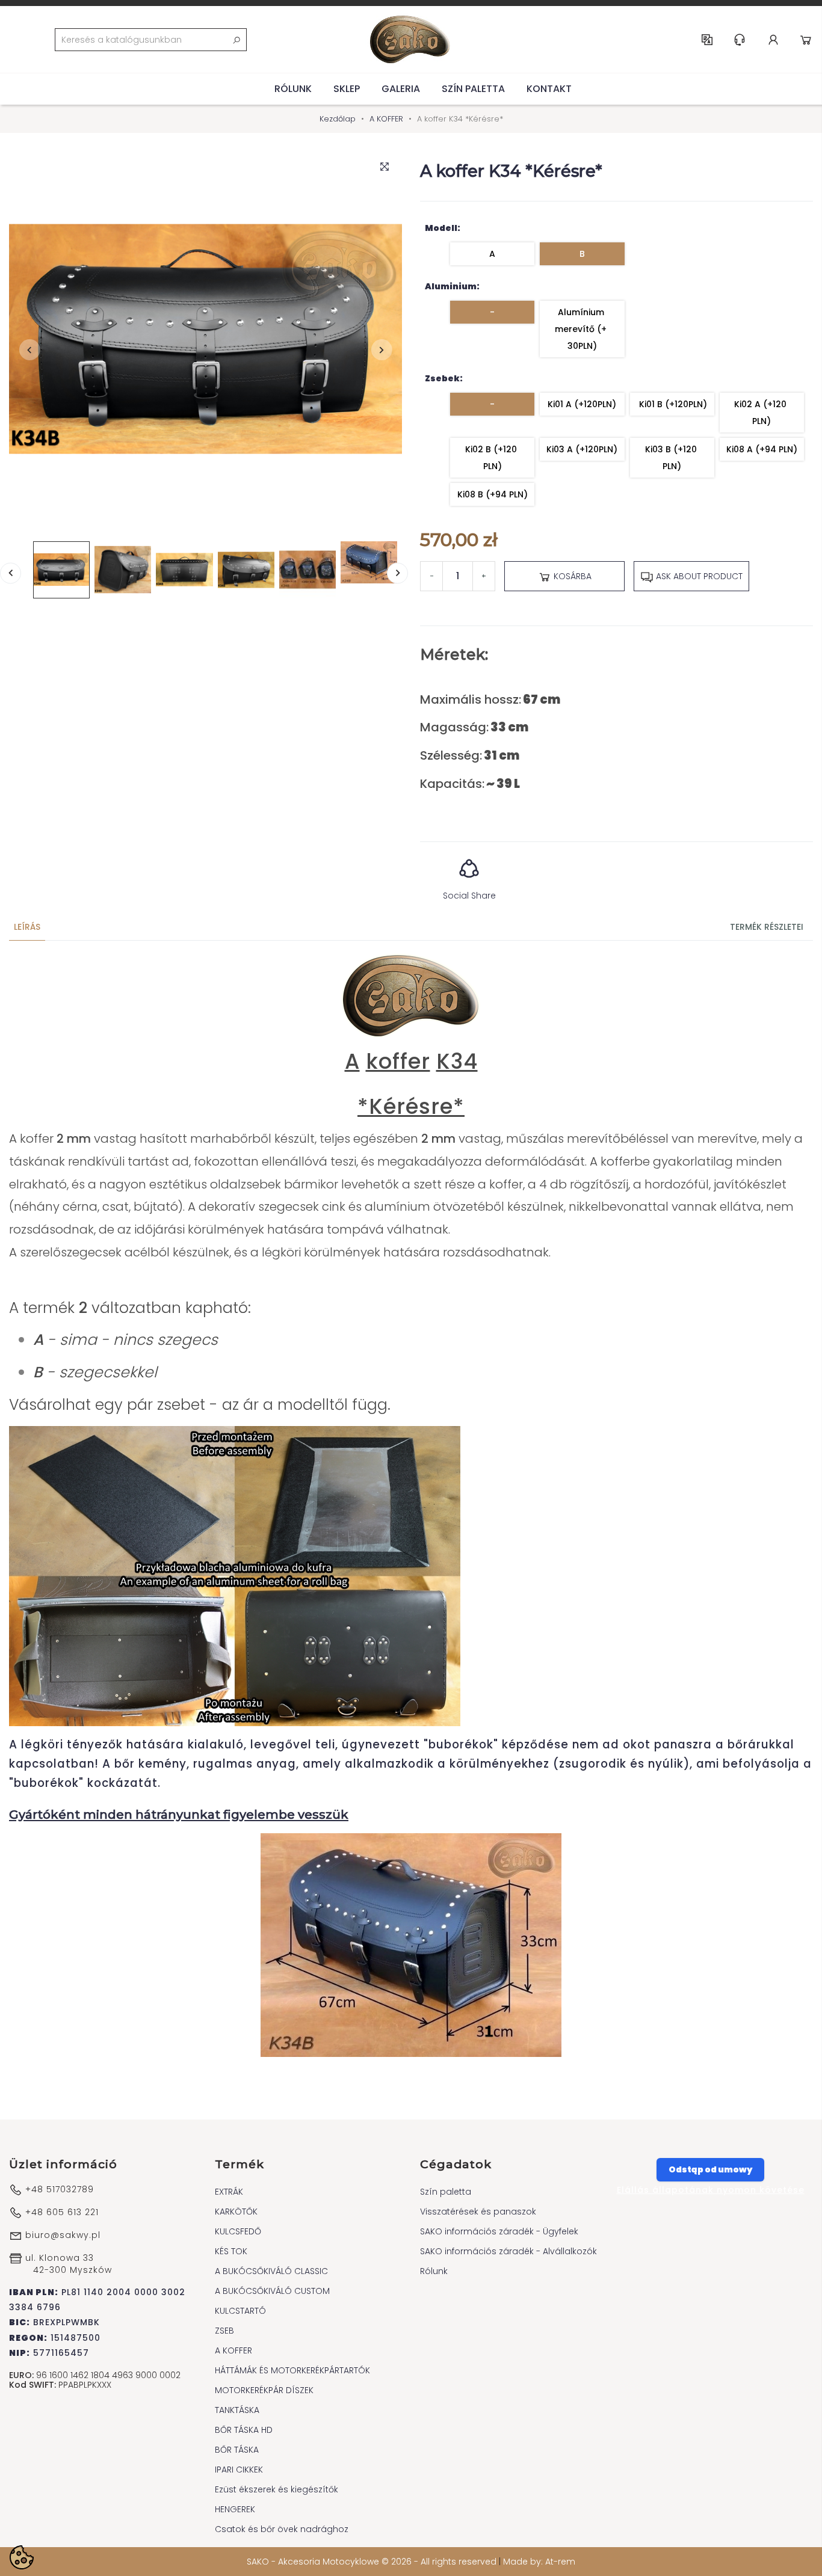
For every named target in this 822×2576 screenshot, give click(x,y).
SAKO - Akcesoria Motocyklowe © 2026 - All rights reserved (373, 2562)
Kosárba (571, 576)
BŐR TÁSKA (237, 2450)
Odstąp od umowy (710, 2169)
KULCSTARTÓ (240, 2311)
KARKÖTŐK (236, 2212)
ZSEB (224, 2331)
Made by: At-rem (539, 2562)
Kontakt (549, 89)
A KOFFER (233, 2350)
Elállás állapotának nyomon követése (711, 2190)
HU (707, 40)
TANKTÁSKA (237, 2410)
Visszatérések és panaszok (478, 2212)
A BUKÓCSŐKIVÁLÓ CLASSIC (271, 2271)
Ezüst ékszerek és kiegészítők (277, 2489)
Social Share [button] (469, 896)
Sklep (347, 89)
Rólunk (293, 89)
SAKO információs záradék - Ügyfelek (499, 2231)
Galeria (401, 89)
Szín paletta (473, 89)
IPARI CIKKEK (239, 2470)
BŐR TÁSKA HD (244, 2430)
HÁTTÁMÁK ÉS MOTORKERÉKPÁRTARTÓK (292, 2370)
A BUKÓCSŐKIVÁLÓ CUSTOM (272, 2291)
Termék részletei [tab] (767, 927)
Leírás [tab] (27, 927)
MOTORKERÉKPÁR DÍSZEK (264, 2390)
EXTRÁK (229, 2192)
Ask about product (698, 576)
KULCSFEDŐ (238, 2231)
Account (773, 40)
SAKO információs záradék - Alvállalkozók (508, 2251)
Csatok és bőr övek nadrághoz (282, 2529)
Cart (806, 40)
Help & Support (740, 40)
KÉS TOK (231, 2251)
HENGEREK (235, 2509)
